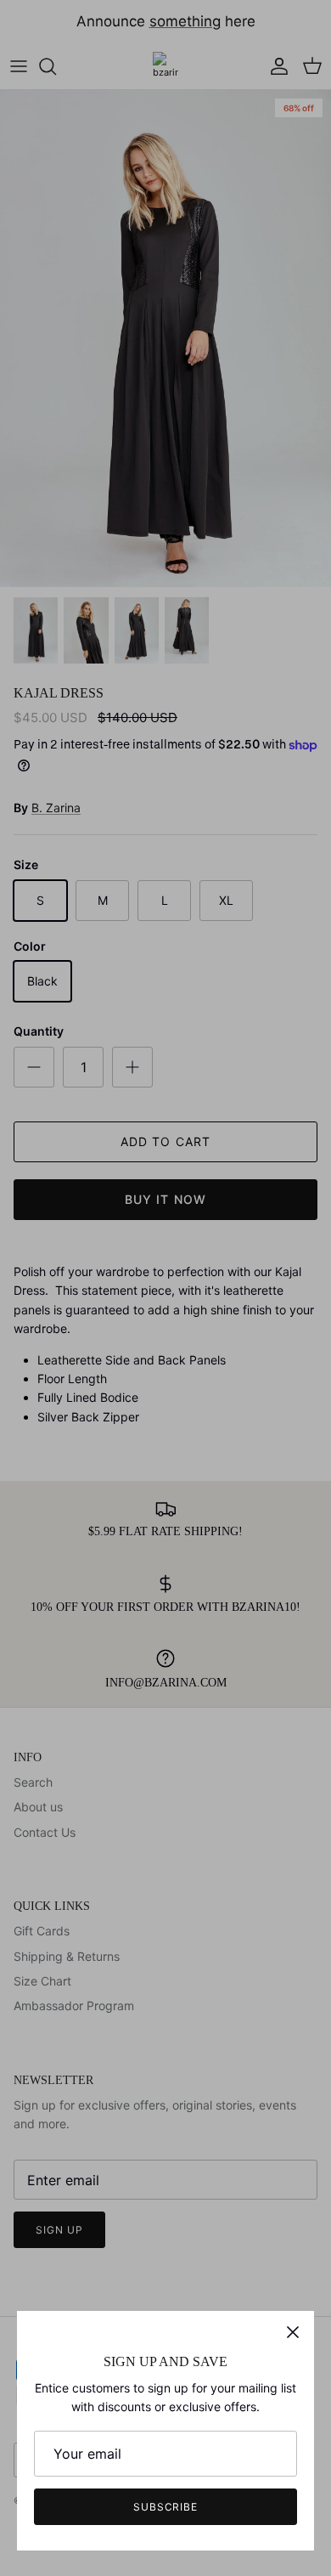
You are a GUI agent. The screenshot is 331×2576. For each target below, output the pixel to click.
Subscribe (166, 2507)
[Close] (293, 2332)
